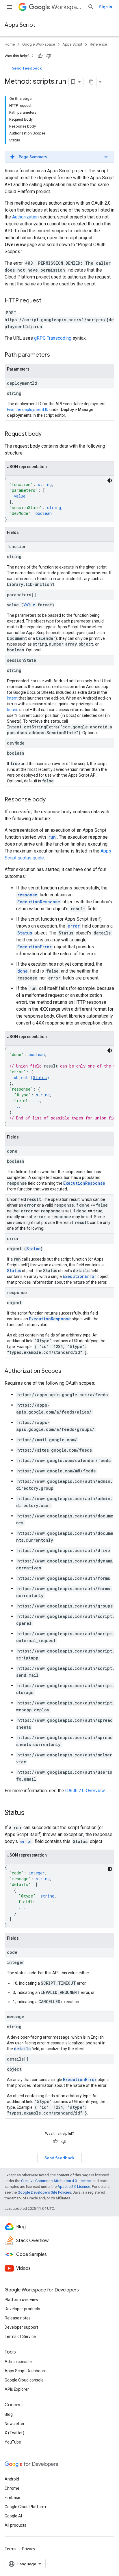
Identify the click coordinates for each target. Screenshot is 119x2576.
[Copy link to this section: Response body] (51, 800)
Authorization (25, 217)
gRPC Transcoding (53, 338)
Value (29, 605)
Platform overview (22, 2300)
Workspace (67, 7)
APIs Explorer (17, 2389)
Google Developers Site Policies (44, 2192)
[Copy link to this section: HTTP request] (47, 301)
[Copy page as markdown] (91, 82)
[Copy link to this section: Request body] (47, 434)
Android (12, 2479)
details (22, 2049)
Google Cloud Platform (25, 2507)
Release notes (18, 2318)
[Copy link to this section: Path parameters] (56, 355)
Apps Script (20, 25)
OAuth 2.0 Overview (85, 1791)
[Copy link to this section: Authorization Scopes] (67, 1371)
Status (25, 933)
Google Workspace (39, 44)
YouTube (13, 2442)
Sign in (106, 7)
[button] (59, 157)
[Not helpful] (49, 56)
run (52, 837)
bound (13, 710)
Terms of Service (20, 2336)
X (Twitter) (14, 2433)
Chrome (12, 2488)
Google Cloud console (24, 2380)
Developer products (22, 2309)
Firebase (12, 2498)
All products (15, 2525)
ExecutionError (35, 947)
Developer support (21, 2327)
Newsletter (15, 2424)
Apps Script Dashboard (26, 2371)
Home (10, 44)
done (23, 971)
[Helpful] (40, 56)
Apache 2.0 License (74, 2187)
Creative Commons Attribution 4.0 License (56, 2181)
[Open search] (91, 7)
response (27, 895)
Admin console (18, 2362)
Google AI (13, 2516)
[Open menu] (9, 7)
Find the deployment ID (28, 410)
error (74, 926)
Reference (98, 44)
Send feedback (27, 68)
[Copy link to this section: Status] (30, 1813)
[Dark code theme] (110, 481)
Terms (11, 2549)
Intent (12, 698)
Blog (9, 2414)
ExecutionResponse (39, 902)
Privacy (29, 2549)
